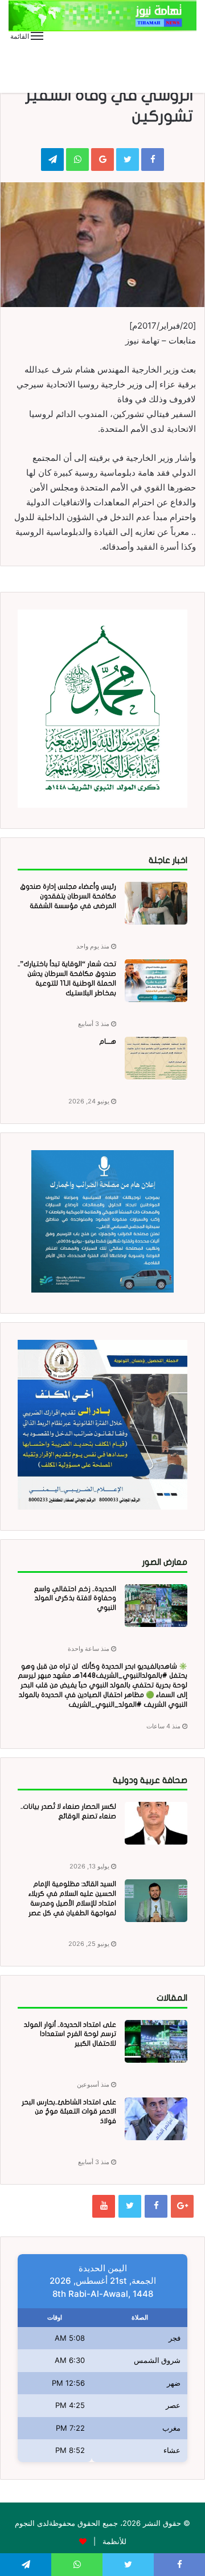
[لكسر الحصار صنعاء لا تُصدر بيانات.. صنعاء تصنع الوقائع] (156, 1823)
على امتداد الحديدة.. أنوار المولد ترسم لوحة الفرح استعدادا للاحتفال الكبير (70, 2034)
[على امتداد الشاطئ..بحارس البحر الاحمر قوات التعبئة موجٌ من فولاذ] (156, 2119)
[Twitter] (130, 2206)
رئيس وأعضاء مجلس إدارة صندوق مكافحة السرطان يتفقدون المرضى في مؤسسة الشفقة (68, 896)
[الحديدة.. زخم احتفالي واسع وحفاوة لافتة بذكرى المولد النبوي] (156, 1606)
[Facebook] (156, 2206)
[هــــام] (156, 1058)
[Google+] (182, 2206)
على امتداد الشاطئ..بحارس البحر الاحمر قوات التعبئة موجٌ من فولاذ (69, 2112)
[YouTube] (104, 2206)
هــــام (108, 1041)
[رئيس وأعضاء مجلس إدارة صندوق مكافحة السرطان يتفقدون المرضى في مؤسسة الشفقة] (156, 903)
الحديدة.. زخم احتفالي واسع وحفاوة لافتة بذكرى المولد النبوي (75, 1598)
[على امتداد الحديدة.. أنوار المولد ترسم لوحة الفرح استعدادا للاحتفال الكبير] (156, 2041)
